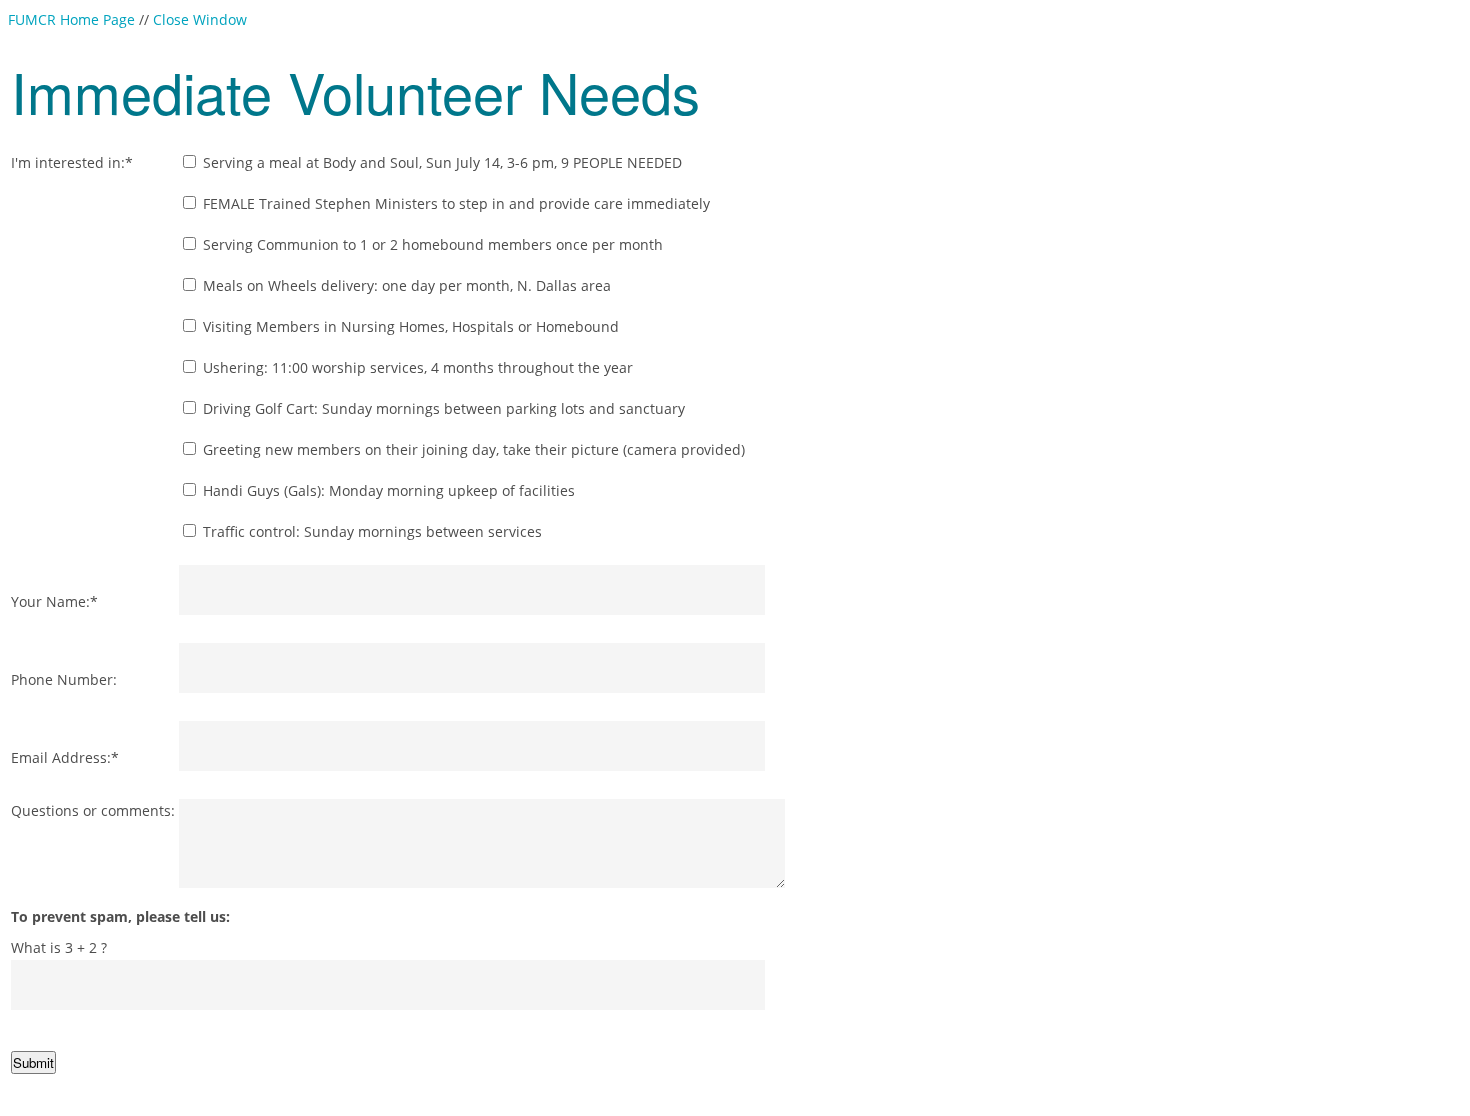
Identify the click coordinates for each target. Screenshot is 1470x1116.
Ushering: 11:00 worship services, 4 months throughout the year (416, 367)
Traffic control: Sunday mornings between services (370, 531)
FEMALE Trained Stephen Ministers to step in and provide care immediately (454, 203)
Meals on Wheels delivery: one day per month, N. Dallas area (405, 285)
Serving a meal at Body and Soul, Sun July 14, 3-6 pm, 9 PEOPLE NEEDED (440, 162)
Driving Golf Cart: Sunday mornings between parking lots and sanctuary (442, 408)
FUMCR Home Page (71, 19)
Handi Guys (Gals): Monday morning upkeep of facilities (387, 490)
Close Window (200, 19)
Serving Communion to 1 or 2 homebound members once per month (431, 244)
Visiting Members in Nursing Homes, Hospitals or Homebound (409, 326)
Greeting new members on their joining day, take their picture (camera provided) (472, 449)
